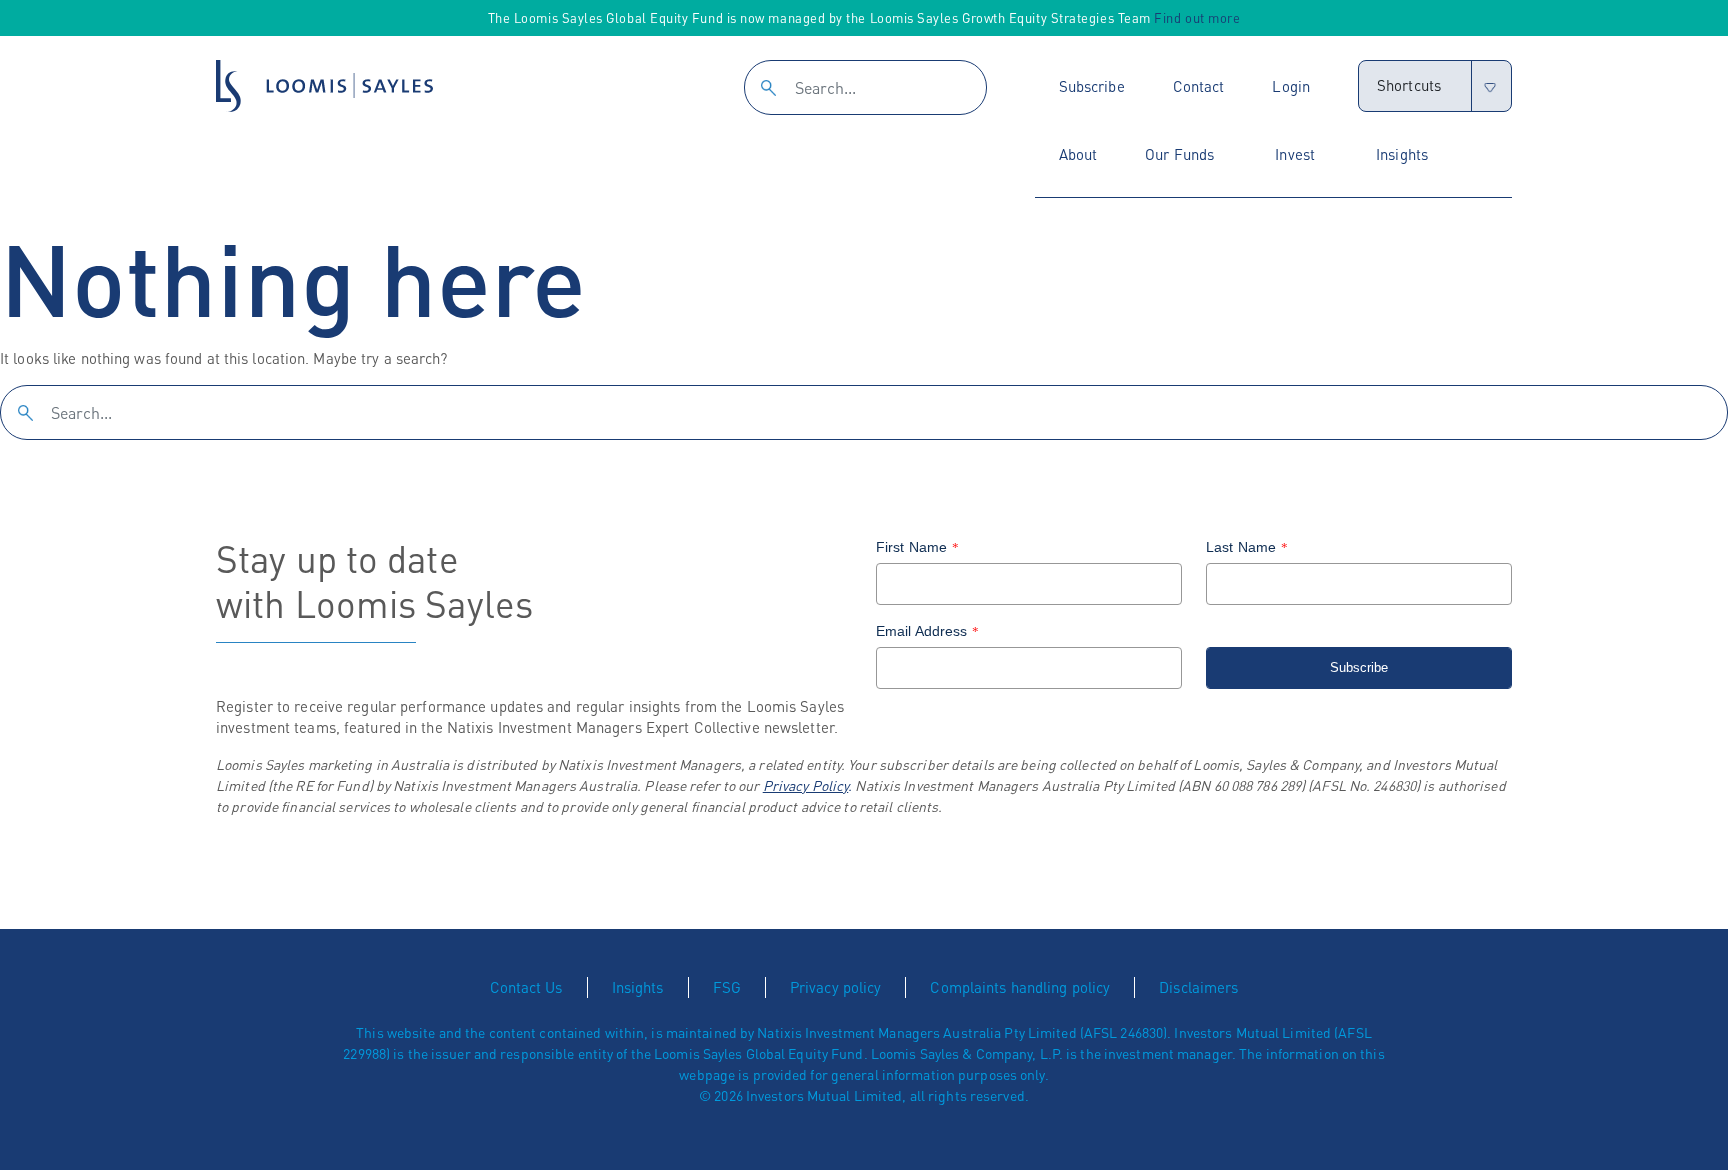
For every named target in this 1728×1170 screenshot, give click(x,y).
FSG (727, 987)
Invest (1295, 154)
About (1078, 154)
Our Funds (1179, 154)
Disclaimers (1198, 987)
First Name (917, 547)
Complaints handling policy (1020, 987)
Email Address (928, 631)
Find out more (1197, 17)
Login (1291, 86)
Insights (1402, 154)
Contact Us (526, 987)
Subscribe (1092, 86)
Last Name (1247, 547)
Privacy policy (836, 987)
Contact (1199, 86)
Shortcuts (1409, 85)
